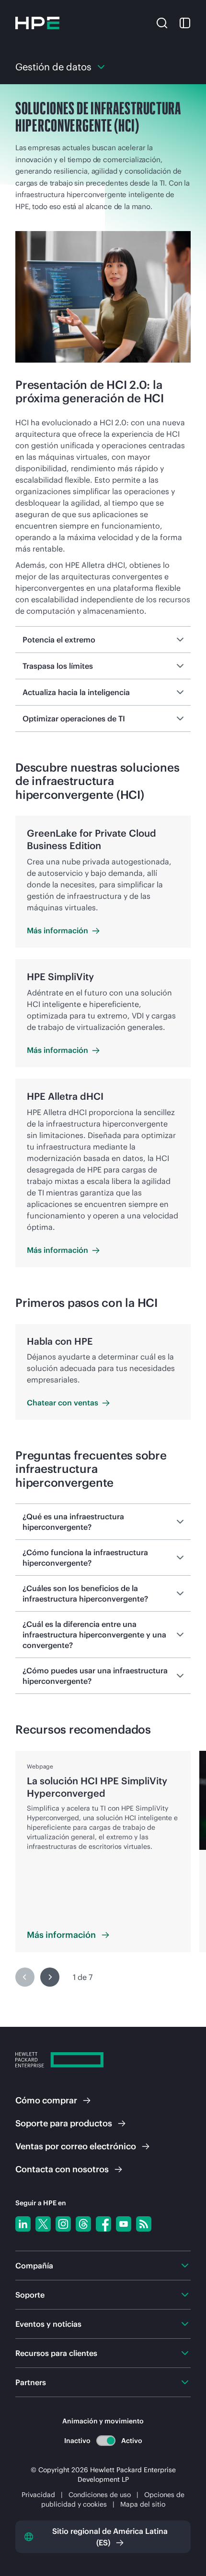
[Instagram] (63, 2224)
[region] (103, 1874)
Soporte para (64, 2123)
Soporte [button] (30, 2295)
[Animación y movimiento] (106, 2441)
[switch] (106, 2440)
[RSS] (144, 2224)
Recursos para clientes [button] (56, 2353)
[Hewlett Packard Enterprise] (37, 23)
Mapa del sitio (143, 2504)
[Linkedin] (23, 2224)
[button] (162, 22)
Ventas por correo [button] (76, 2146)
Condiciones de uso (101, 2495)
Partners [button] (31, 2382)
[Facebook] (103, 2224)
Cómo (46, 2100)
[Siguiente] (50, 1977)
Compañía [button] (34, 2266)
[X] (43, 2224)
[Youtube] (124, 2224)
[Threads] (83, 2224)
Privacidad (38, 2495)
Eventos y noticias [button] (48, 2324)
